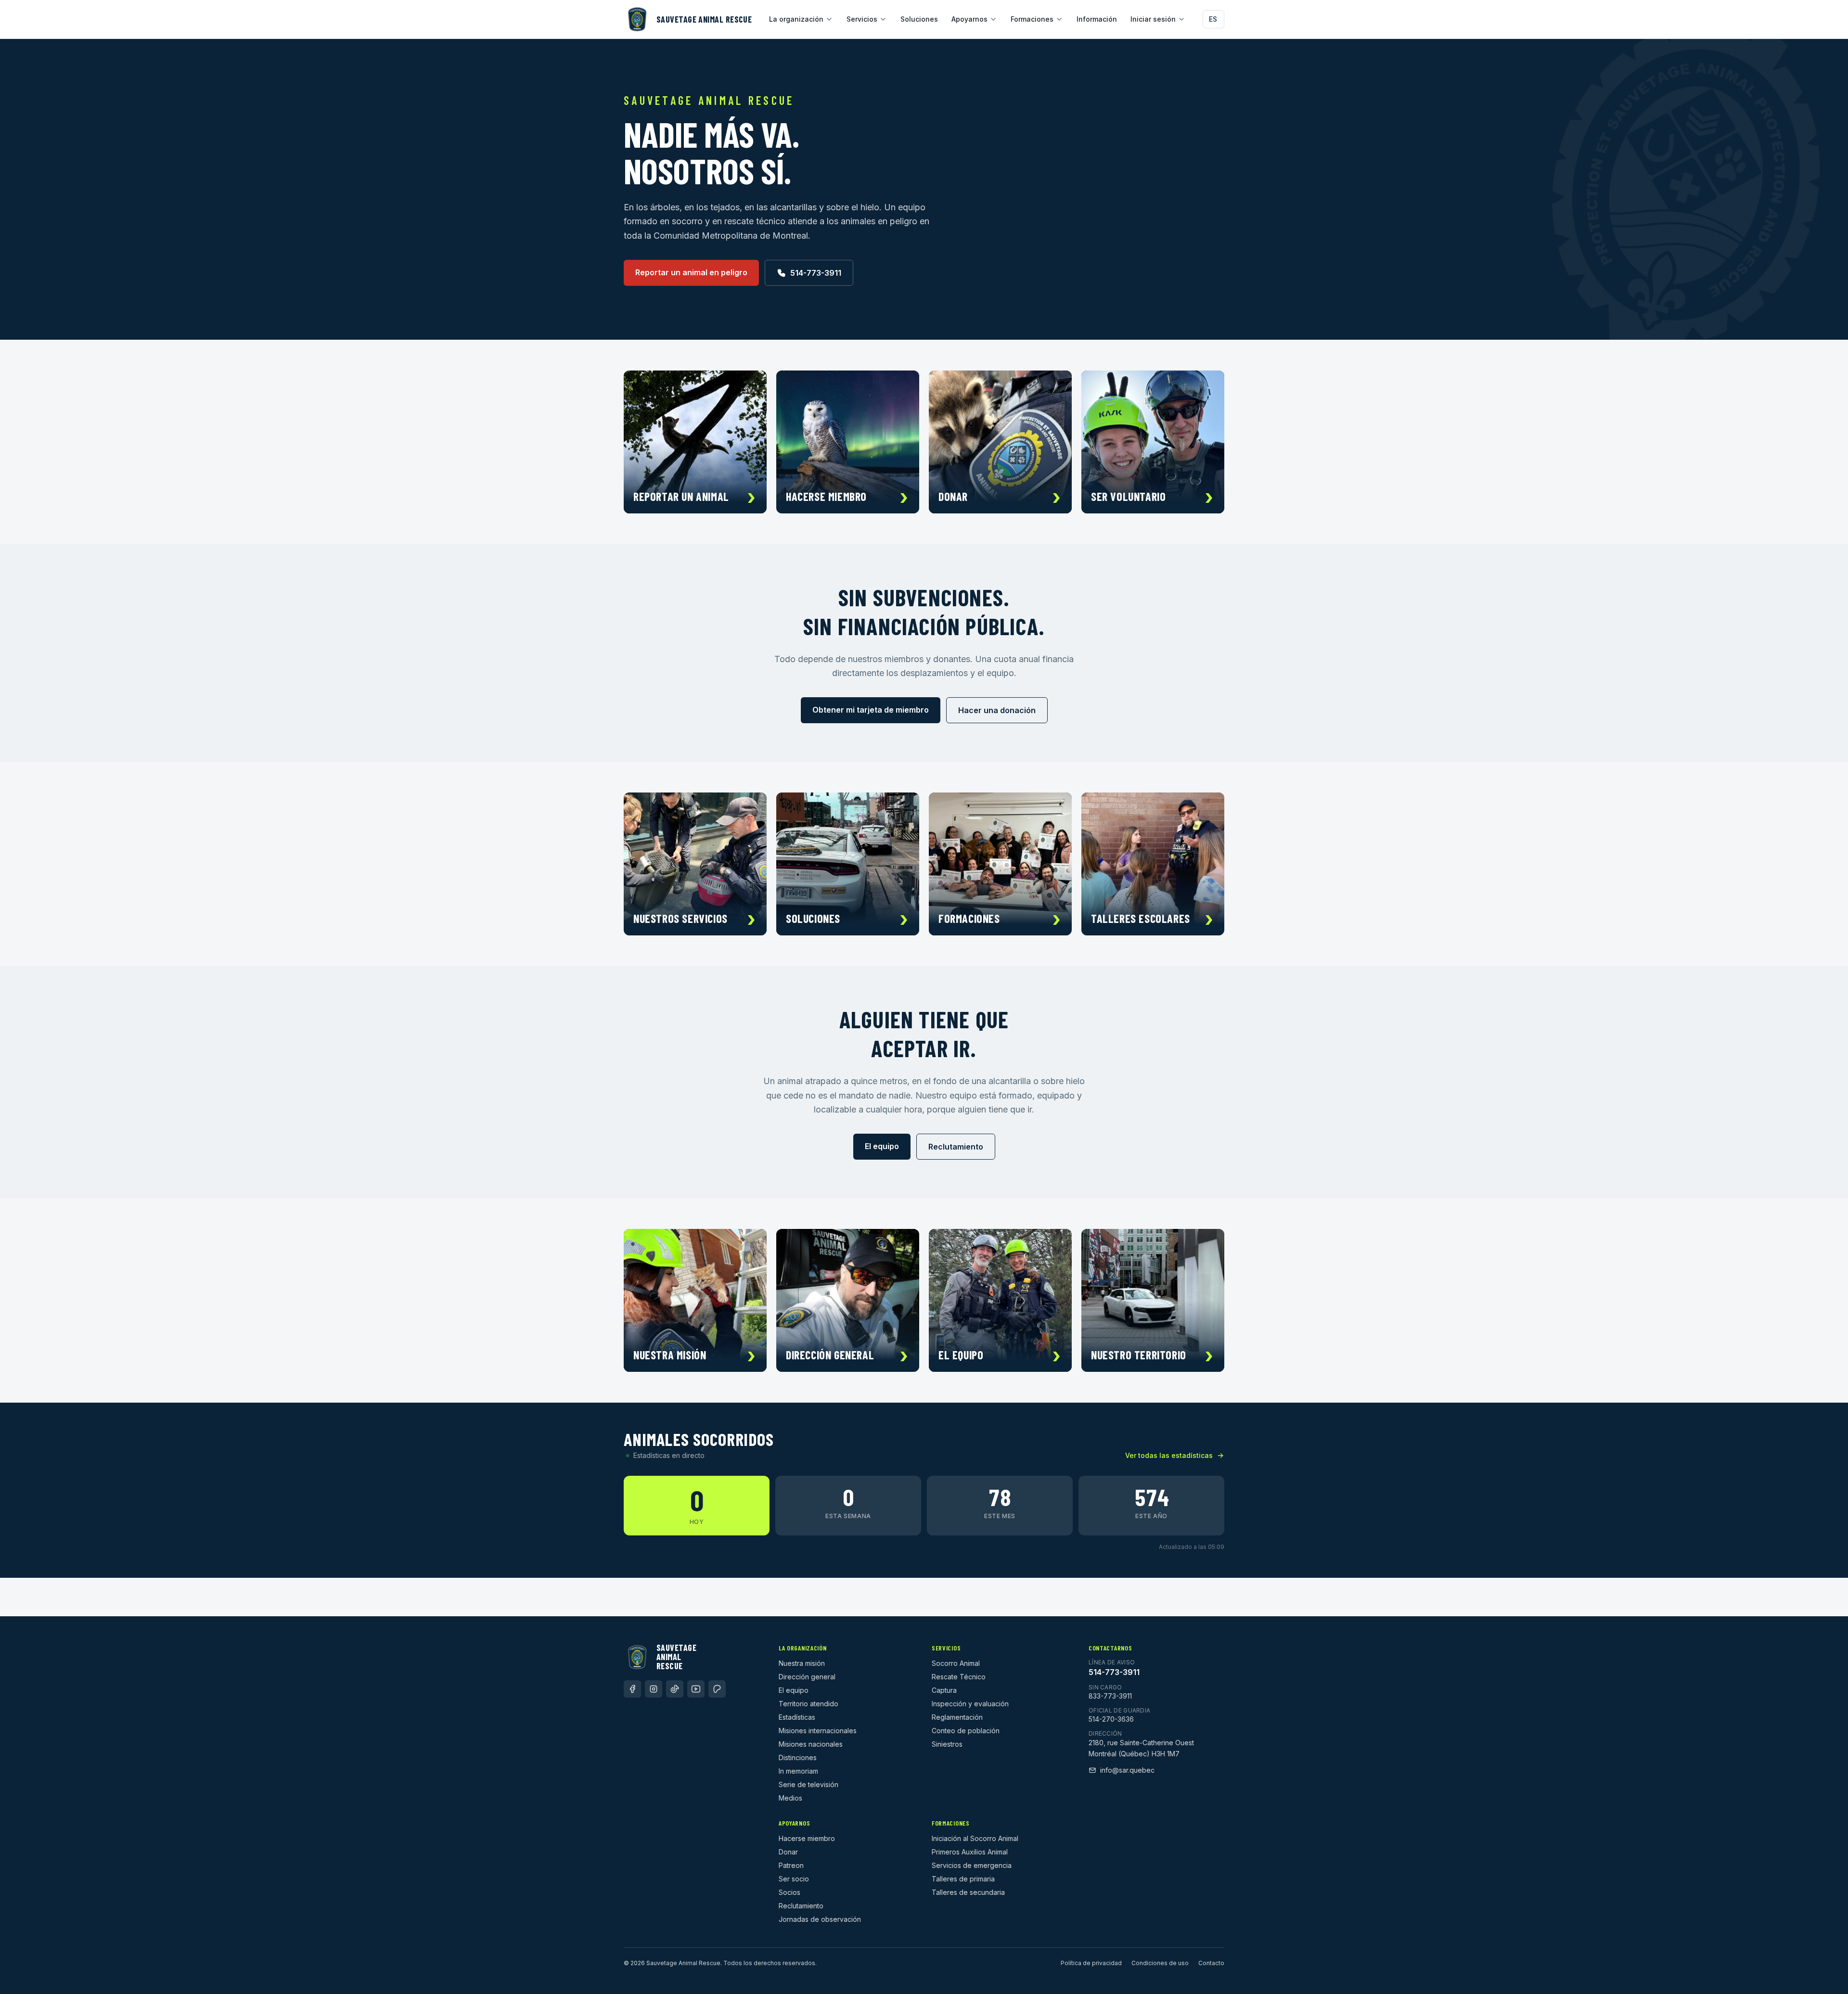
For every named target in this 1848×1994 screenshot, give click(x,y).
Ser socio (794, 1879)
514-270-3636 (1111, 1719)
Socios (789, 1892)
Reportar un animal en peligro (691, 272)
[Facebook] (632, 1689)
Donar (788, 1852)
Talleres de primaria (963, 1879)
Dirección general (807, 1677)
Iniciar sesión (1153, 19)
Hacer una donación (997, 710)
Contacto (1211, 1963)
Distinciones (798, 1758)
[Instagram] (654, 1689)
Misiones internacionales (818, 1731)
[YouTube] (696, 1689)
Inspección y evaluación (970, 1704)
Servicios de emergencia (972, 1865)
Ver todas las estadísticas (1169, 1455)
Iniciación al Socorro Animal (975, 1838)
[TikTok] (675, 1689)
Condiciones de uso (1160, 1963)
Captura (944, 1690)
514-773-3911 (816, 273)
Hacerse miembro (807, 1838)
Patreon (791, 1865)
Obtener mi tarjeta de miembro (871, 710)
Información (1097, 19)
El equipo (882, 1146)
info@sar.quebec (1127, 1770)
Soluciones (919, 19)
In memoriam (798, 1771)
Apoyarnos (969, 19)
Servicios (862, 19)
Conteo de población (966, 1731)
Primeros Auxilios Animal (970, 1852)
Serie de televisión (808, 1784)
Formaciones (1032, 19)
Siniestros (947, 1744)
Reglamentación (957, 1717)
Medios (790, 1798)
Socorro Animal (956, 1663)
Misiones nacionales (811, 1744)
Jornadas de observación (820, 1919)
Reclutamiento (956, 1147)
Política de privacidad (1091, 1963)
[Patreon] (717, 1689)
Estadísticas (797, 1717)
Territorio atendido (808, 1704)
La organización (796, 19)
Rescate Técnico (959, 1677)
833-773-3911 (1110, 1696)
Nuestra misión (802, 1663)
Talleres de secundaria (968, 1892)
